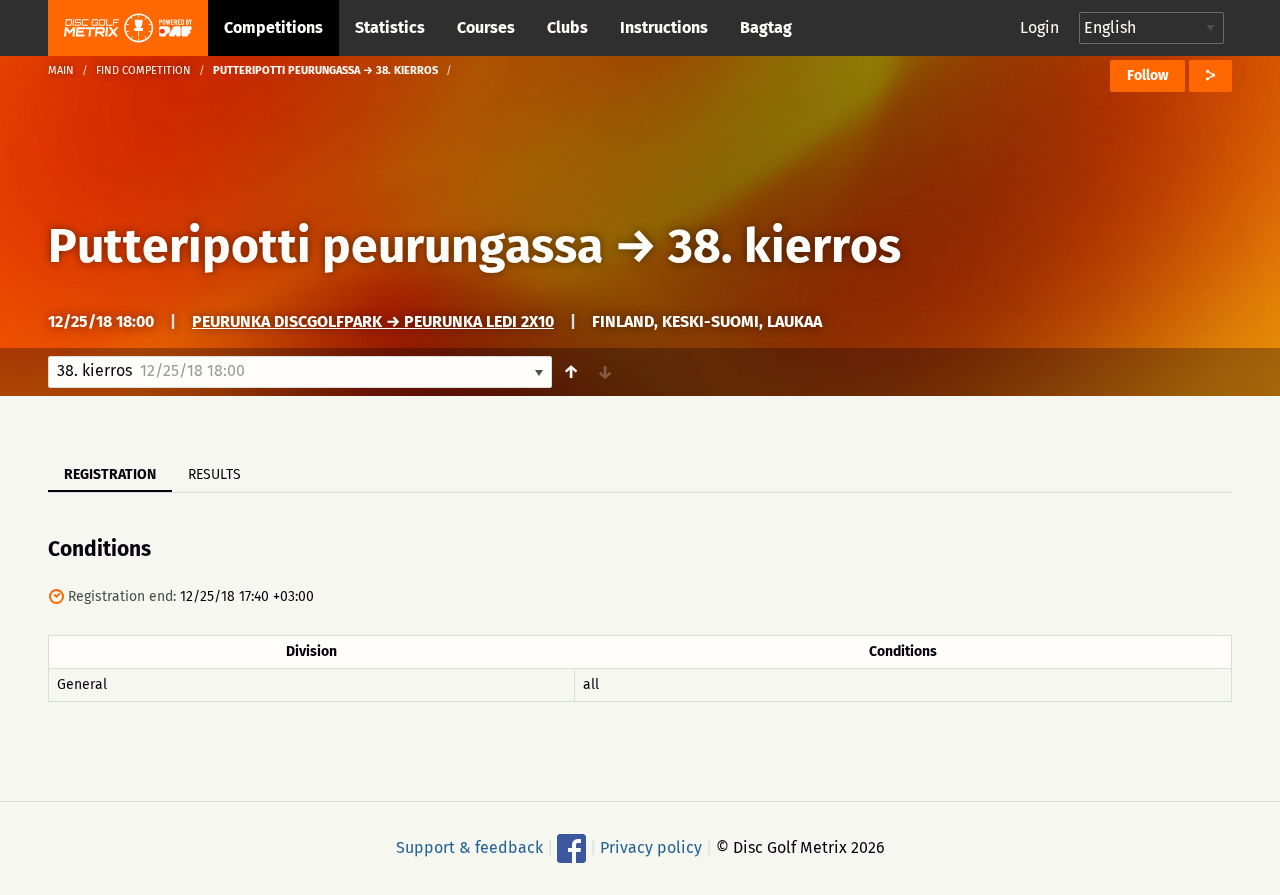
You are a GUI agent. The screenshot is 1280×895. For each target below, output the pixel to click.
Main (61, 70)
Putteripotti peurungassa (325, 246)
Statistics (390, 27)
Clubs (567, 27)
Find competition (143, 70)
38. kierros (784, 246)
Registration (110, 474)
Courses (486, 27)
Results (214, 474)
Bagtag (766, 27)
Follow (1147, 75)
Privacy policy (651, 847)
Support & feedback (469, 847)
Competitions (273, 27)
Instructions (664, 27)
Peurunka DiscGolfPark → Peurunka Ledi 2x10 (373, 321)
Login (1039, 27)
